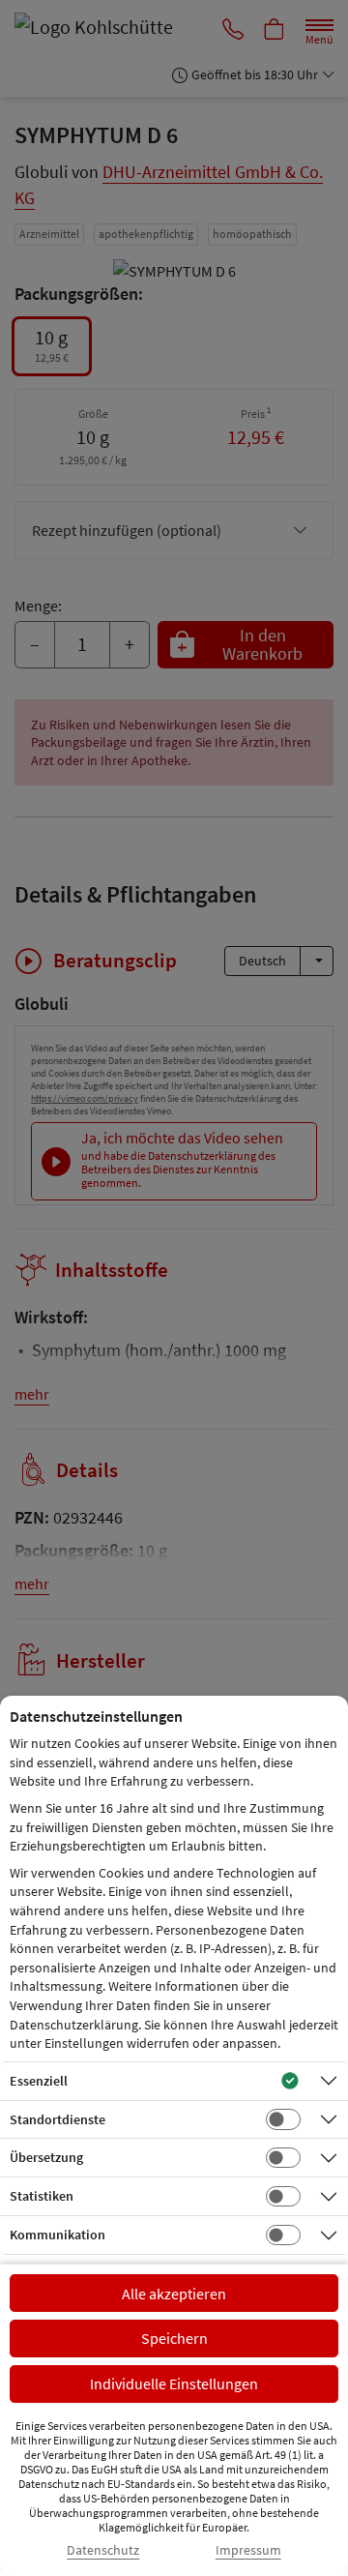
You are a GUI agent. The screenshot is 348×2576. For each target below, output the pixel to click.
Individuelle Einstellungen (174, 2384)
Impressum (248, 2550)
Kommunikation (58, 2235)
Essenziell (39, 2081)
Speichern (174, 2338)
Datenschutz (103, 2550)
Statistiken (42, 2196)
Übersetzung (46, 2157)
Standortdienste (58, 2119)
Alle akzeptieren (174, 2294)
